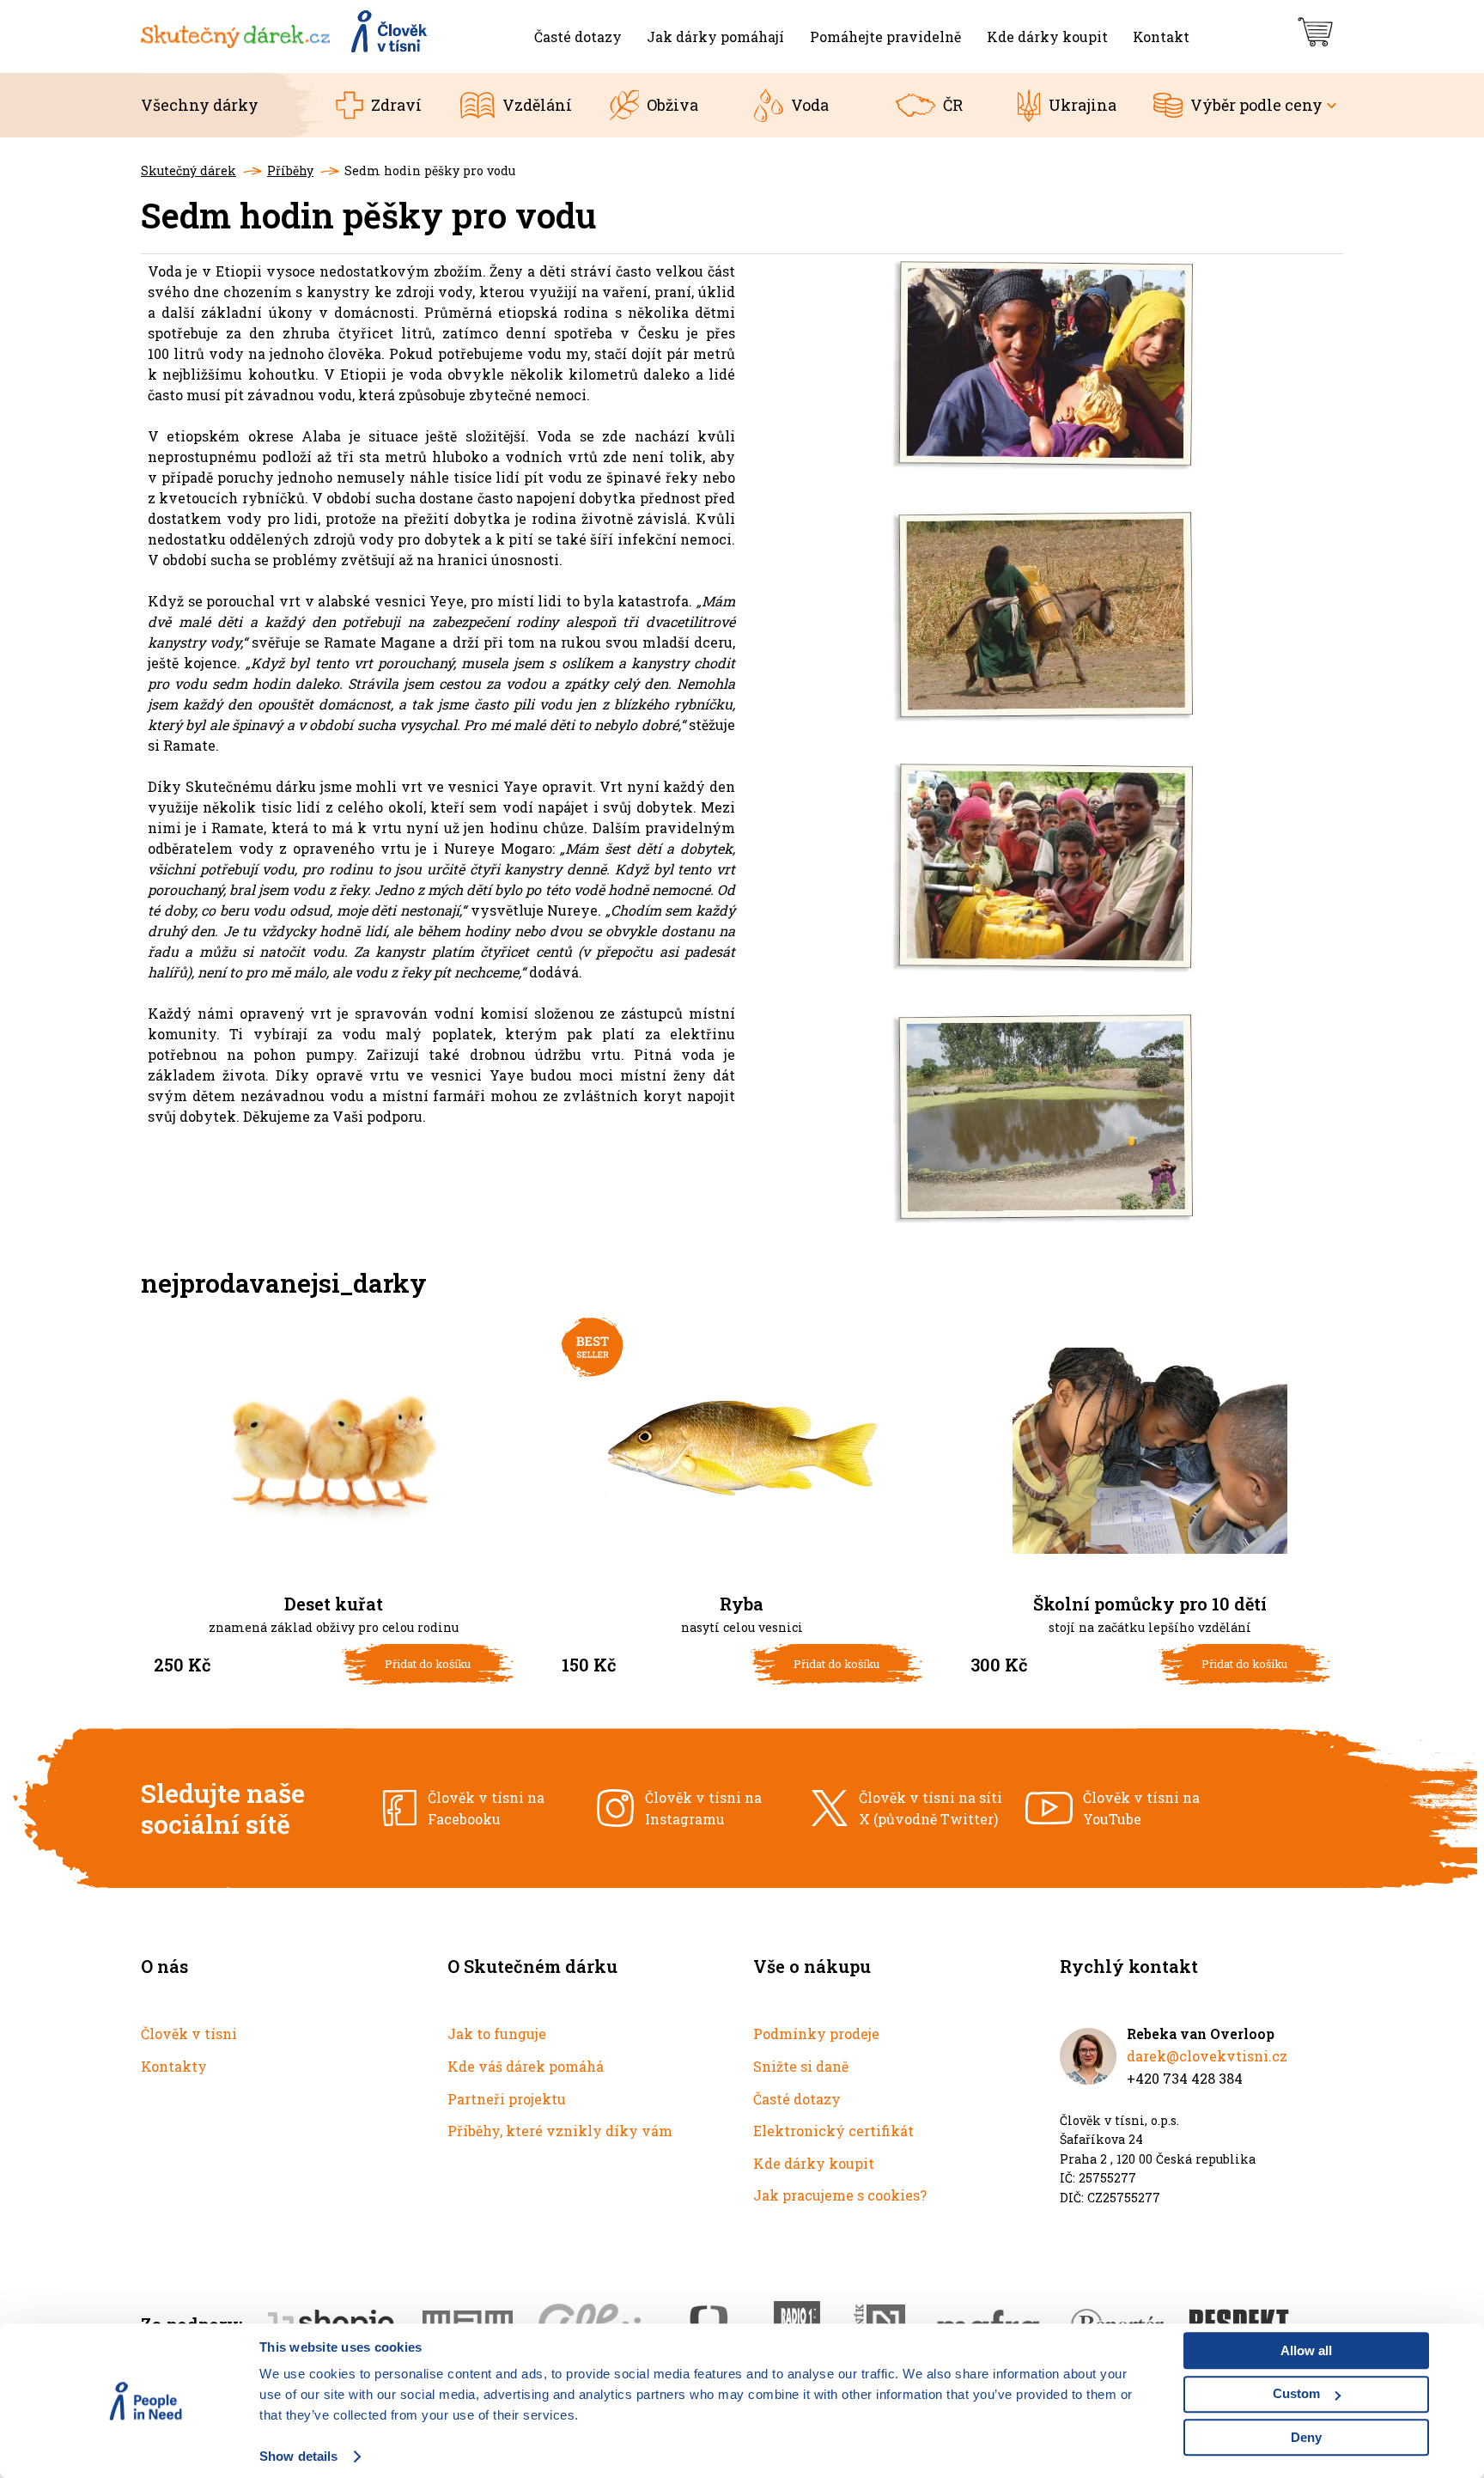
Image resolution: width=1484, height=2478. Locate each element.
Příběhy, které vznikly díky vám (560, 2131)
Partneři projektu (507, 2099)
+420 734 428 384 (1185, 2078)
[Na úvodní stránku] (285, 37)
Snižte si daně (801, 2066)
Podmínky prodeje (816, 2034)
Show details (298, 2456)
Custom (1296, 2393)
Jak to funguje (497, 2034)
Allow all (1306, 2350)
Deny (1306, 2437)
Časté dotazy (797, 2099)
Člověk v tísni (189, 2034)
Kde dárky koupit (814, 2163)
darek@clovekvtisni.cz (1207, 2056)
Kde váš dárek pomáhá (526, 2066)
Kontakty (174, 2066)
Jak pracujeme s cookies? (840, 2195)
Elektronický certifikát (833, 2131)
